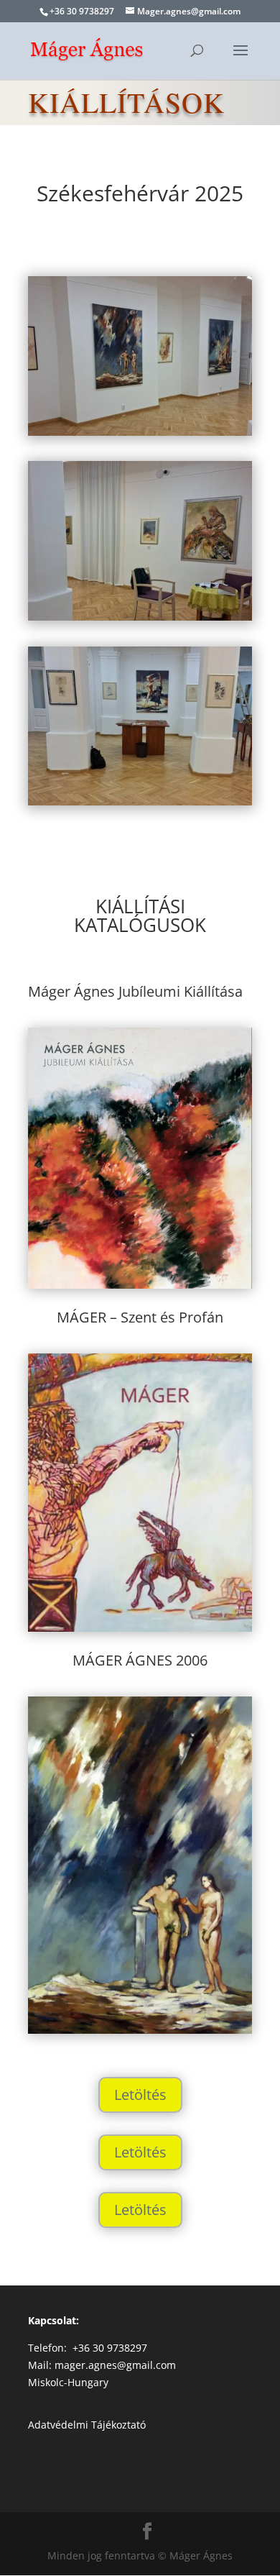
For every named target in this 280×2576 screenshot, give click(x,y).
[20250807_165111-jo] (140, 801)
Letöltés (140, 2095)
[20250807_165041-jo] (140, 432)
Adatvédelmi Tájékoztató (87, 2425)
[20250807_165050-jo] (140, 617)
